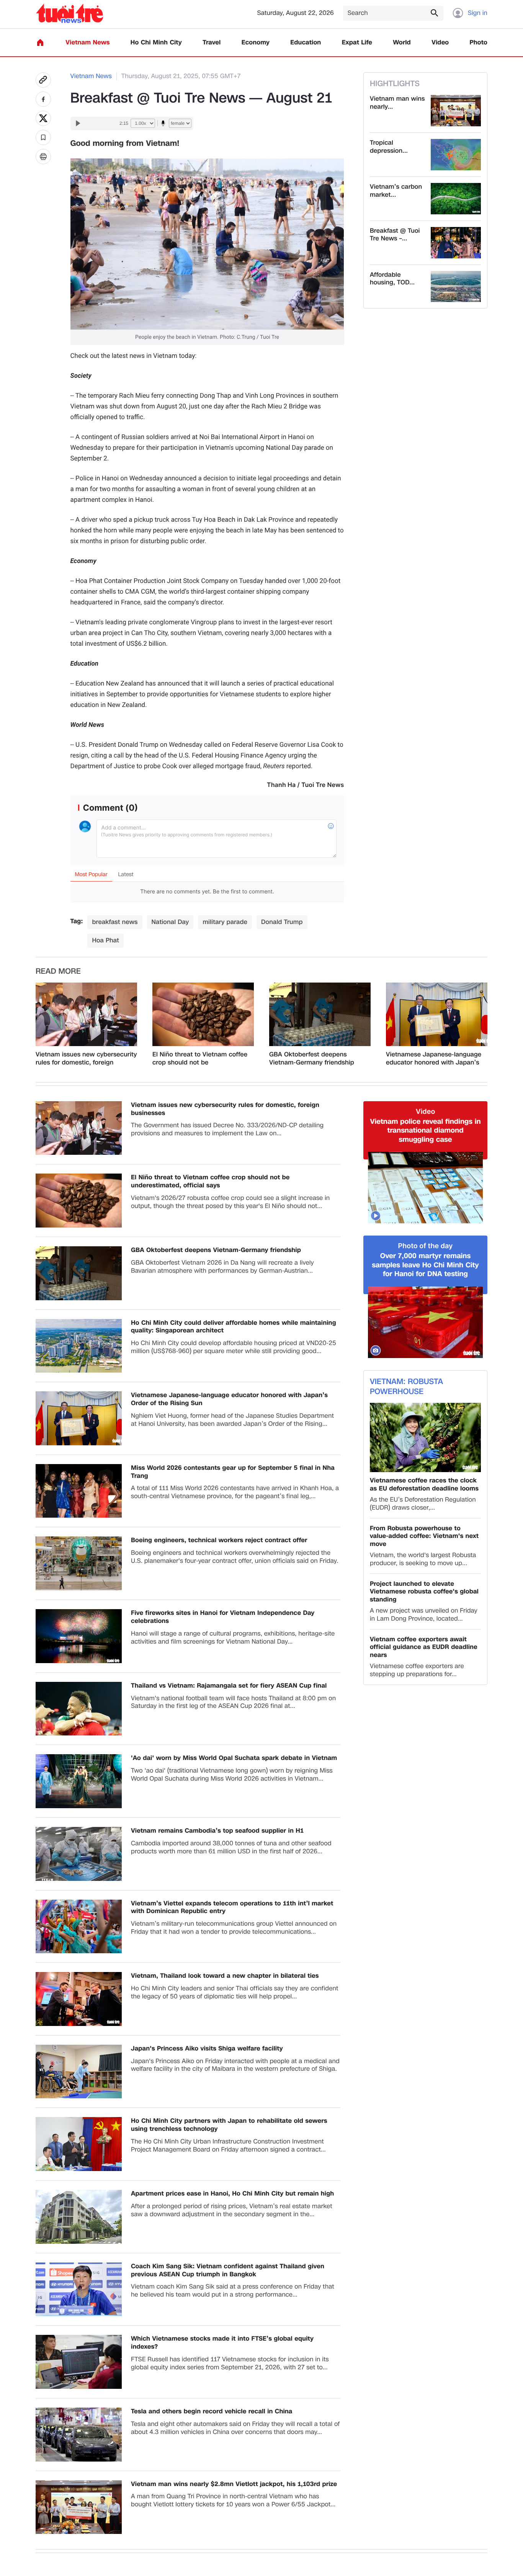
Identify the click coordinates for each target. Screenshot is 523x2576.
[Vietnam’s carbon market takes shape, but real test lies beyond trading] (456, 199)
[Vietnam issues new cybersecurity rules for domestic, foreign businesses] (86, 1014)
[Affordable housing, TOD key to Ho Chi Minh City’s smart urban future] (456, 287)
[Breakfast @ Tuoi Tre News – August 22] (456, 243)
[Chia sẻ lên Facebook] (43, 99)
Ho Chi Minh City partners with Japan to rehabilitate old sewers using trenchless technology (229, 2125)
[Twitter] (43, 118)
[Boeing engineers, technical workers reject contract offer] (79, 1563)
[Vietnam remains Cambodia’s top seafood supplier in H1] (79, 1854)
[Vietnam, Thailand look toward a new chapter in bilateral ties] (79, 1999)
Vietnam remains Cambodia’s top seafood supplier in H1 (217, 1831)
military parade (225, 922)
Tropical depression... (389, 147)
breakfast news (115, 922)
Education (306, 43)
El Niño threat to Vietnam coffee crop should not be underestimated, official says (200, 1059)
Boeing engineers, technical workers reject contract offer (219, 1540)
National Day (170, 922)
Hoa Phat (105, 940)
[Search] (434, 13)
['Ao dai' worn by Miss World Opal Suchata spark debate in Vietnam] (79, 1781)
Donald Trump (282, 922)
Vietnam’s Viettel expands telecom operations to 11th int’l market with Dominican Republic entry (232, 1908)
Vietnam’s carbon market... (396, 191)
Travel (212, 43)
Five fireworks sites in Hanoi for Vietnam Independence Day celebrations (223, 1617)
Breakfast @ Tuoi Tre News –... (395, 235)
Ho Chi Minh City (156, 43)
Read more (58, 971)
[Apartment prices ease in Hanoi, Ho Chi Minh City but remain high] (79, 2217)
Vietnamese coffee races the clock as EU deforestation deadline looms (424, 1485)
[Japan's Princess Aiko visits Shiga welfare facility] (79, 2072)
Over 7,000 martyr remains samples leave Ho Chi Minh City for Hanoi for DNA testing (425, 1265)
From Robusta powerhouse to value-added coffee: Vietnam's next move (424, 1536)
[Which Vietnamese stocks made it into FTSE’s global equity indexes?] (79, 2362)
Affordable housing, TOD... (392, 279)
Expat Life (357, 43)
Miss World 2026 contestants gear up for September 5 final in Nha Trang (233, 1472)
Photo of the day (426, 1246)
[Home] (40, 42)
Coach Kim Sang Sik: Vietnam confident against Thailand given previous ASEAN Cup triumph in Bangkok (228, 2271)
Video (440, 43)
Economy (256, 43)
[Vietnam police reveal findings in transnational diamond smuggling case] (425, 1188)
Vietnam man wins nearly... (397, 103)
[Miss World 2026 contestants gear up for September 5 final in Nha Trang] (79, 1491)
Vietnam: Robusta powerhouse (406, 1387)
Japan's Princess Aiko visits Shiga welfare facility (207, 2049)
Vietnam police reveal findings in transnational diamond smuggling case (425, 1131)
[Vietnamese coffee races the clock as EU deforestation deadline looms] (425, 1437)
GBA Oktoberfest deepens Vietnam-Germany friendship (312, 1059)
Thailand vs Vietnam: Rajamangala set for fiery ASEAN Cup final (229, 1686)
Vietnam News (87, 43)
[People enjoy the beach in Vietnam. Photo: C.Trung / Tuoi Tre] (207, 164)
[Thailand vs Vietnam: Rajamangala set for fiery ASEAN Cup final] (79, 1709)
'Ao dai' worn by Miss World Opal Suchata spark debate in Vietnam (234, 1758)
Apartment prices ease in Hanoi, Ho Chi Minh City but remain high (232, 2194)
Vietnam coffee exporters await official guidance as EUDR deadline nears (424, 1647)
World (402, 43)
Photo (479, 43)
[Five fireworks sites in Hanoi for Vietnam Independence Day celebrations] (79, 1636)
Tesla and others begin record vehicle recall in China (212, 2412)
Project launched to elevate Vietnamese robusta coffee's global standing (424, 1592)
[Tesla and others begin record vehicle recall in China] (79, 2435)
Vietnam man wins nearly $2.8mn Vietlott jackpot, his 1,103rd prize (234, 2484)
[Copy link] (43, 80)
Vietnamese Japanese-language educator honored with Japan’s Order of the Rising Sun (434, 1059)
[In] (43, 157)
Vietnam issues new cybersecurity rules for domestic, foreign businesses (86, 1059)
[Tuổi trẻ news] (69, 13)
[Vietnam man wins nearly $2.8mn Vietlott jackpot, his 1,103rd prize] (456, 111)
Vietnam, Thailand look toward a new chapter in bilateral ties (225, 1976)
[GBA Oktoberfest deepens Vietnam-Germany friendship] (320, 1014)
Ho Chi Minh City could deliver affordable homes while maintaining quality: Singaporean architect (234, 1327)
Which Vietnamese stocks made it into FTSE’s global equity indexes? (222, 2343)
